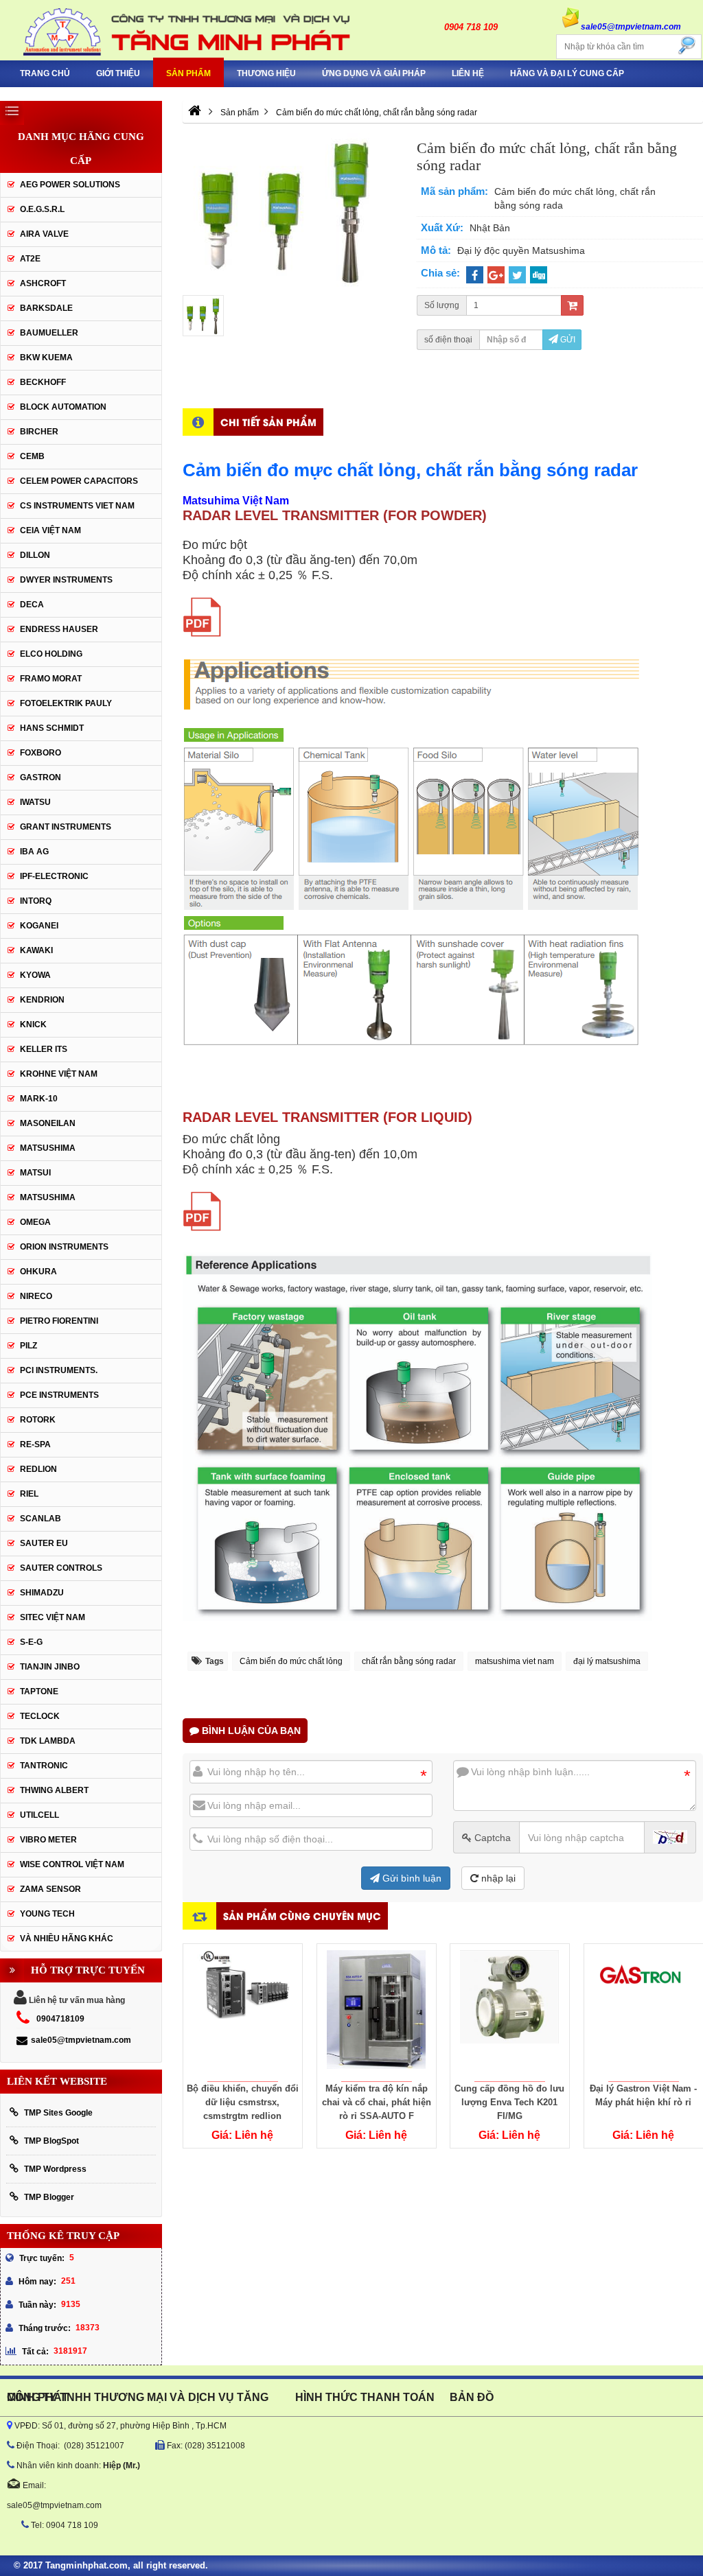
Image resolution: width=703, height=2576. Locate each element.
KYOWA (35, 975)
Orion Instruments (64, 1247)
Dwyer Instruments (66, 580)
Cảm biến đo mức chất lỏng (291, 1661)
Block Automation (63, 407)
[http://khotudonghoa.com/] (195, 113)
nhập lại (497, 1878)
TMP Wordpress (55, 2169)
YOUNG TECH (47, 1914)
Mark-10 (39, 1099)
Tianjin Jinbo (50, 1667)
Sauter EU (44, 1543)
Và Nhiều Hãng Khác (67, 1939)
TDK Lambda (48, 1741)
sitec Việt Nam (53, 1617)
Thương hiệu (266, 73)
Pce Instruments (59, 1395)
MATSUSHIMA (48, 1148)
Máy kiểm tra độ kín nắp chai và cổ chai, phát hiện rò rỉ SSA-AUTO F (377, 2102)
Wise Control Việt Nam (72, 1864)
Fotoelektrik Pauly (66, 703)
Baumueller (49, 333)
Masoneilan (48, 1123)
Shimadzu (42, 1593)
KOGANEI (39, 926)
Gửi (567, 340)
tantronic (44, 1766)
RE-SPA (35, 1444)
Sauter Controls (61, 1568)
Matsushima (48, 1197)
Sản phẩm (188, 73)
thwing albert (54, 1790)
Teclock (40, 1716)
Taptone (39, 1691)
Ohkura (38, 1272)
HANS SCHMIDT (52, 728)
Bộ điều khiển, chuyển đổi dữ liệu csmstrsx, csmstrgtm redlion (243, 2102)
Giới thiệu (118, 73)
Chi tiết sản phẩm (268, 422)
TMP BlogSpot (51, 2141)
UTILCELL (39, 1815)
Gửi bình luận (411, 1878)
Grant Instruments (66, 827)
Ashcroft (43, 283)
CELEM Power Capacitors (79, 481)
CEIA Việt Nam (50, 530)
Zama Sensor (50, 1889)
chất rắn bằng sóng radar (409, 1661)
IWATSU (35, 802)
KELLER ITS (44, 1049)
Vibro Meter (48, 1840)
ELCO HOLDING (51, 654)
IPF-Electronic (54, 876)
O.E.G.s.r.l (42, 209)
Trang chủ (45, 73)
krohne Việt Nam (59, 1074)
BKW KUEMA (46, 358)
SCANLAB (41, 1519)
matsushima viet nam (515, 1661)
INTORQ (36, 901)
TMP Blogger (49, 2197)
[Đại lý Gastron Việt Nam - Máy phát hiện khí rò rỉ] (644, 2013)
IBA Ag (34, 852)
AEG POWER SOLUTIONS (70, 185)
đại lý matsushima (607, 1661)
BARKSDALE (46, 308)
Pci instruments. (59, 1370)
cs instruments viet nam (77, 506)
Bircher (39, 432)
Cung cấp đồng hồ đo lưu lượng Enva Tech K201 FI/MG (510, 2102)
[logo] (176, 30)
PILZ (28, 1346)
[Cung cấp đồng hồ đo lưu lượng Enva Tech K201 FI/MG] (510, 2013)
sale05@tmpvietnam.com (81, 2040)
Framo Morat (51, 679)
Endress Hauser (59, 629)
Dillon (35, 555)
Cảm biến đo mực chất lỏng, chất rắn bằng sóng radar (410, 470)
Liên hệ (468, 73)
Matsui (35, 1173)
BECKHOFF (43, 382)
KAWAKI (36, 950)
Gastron (41, 777)
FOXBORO (41, 753)
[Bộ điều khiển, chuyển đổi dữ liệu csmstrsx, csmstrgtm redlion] (243, 2013)
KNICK (33, 1024)
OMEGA (35, 1222)
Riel (29, 1494)
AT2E (30, 259)
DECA (32, 605)
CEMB (32, 456)
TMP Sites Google (58, 2113)
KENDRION (42, 1000)
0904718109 (60, 2019)
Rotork (38, 1420)
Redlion (38, 1469)
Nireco (36, 1296)
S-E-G (31, 1642)
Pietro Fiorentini (59, 1321)
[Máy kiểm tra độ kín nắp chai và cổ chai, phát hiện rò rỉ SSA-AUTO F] (377, 2013)
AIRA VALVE (44, 234)
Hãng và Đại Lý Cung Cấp (567, 73)
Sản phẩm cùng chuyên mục (302, 1916)
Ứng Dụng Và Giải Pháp (374, 73)
